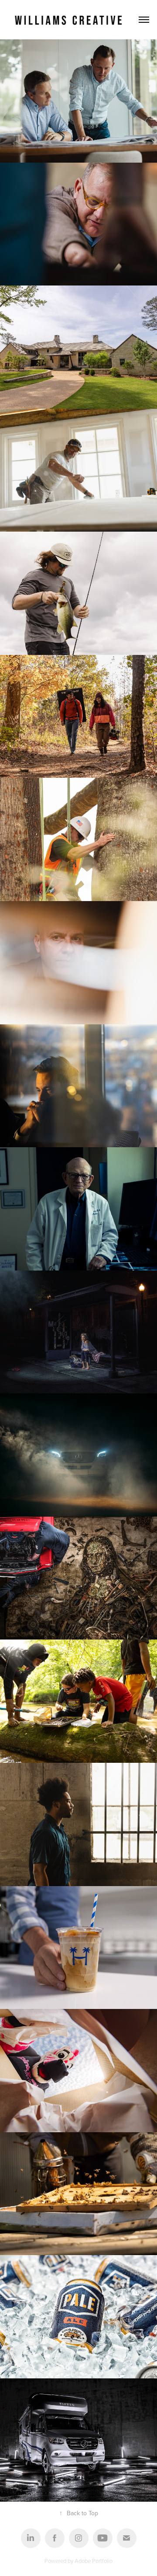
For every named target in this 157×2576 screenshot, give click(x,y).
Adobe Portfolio (94, 2561)
